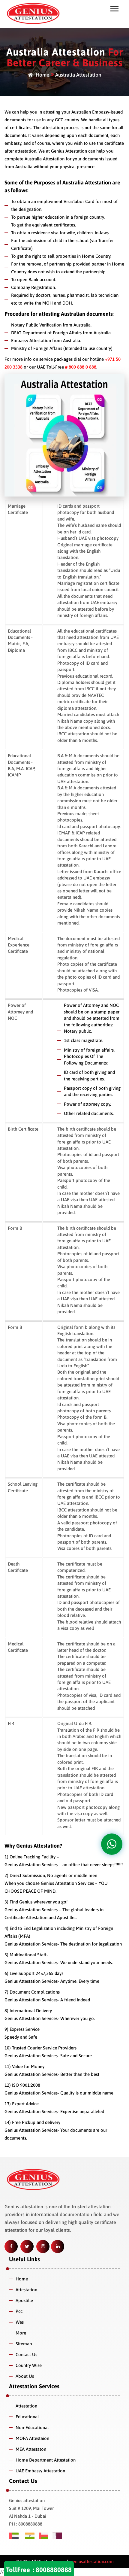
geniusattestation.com (91, 2561)
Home (42, 75)
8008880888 (54, 2570)
